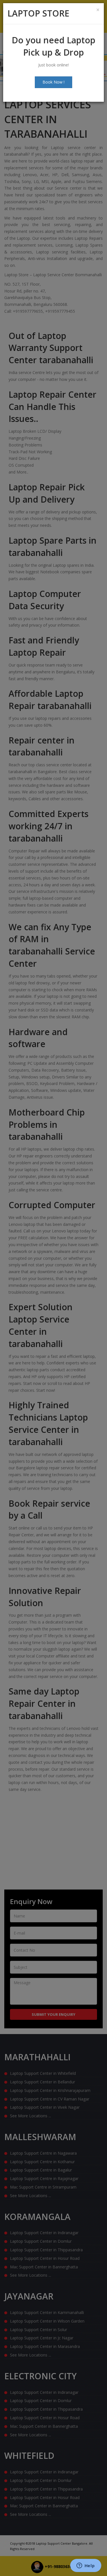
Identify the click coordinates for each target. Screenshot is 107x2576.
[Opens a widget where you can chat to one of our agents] (86, 2566)
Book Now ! (53, 82)
